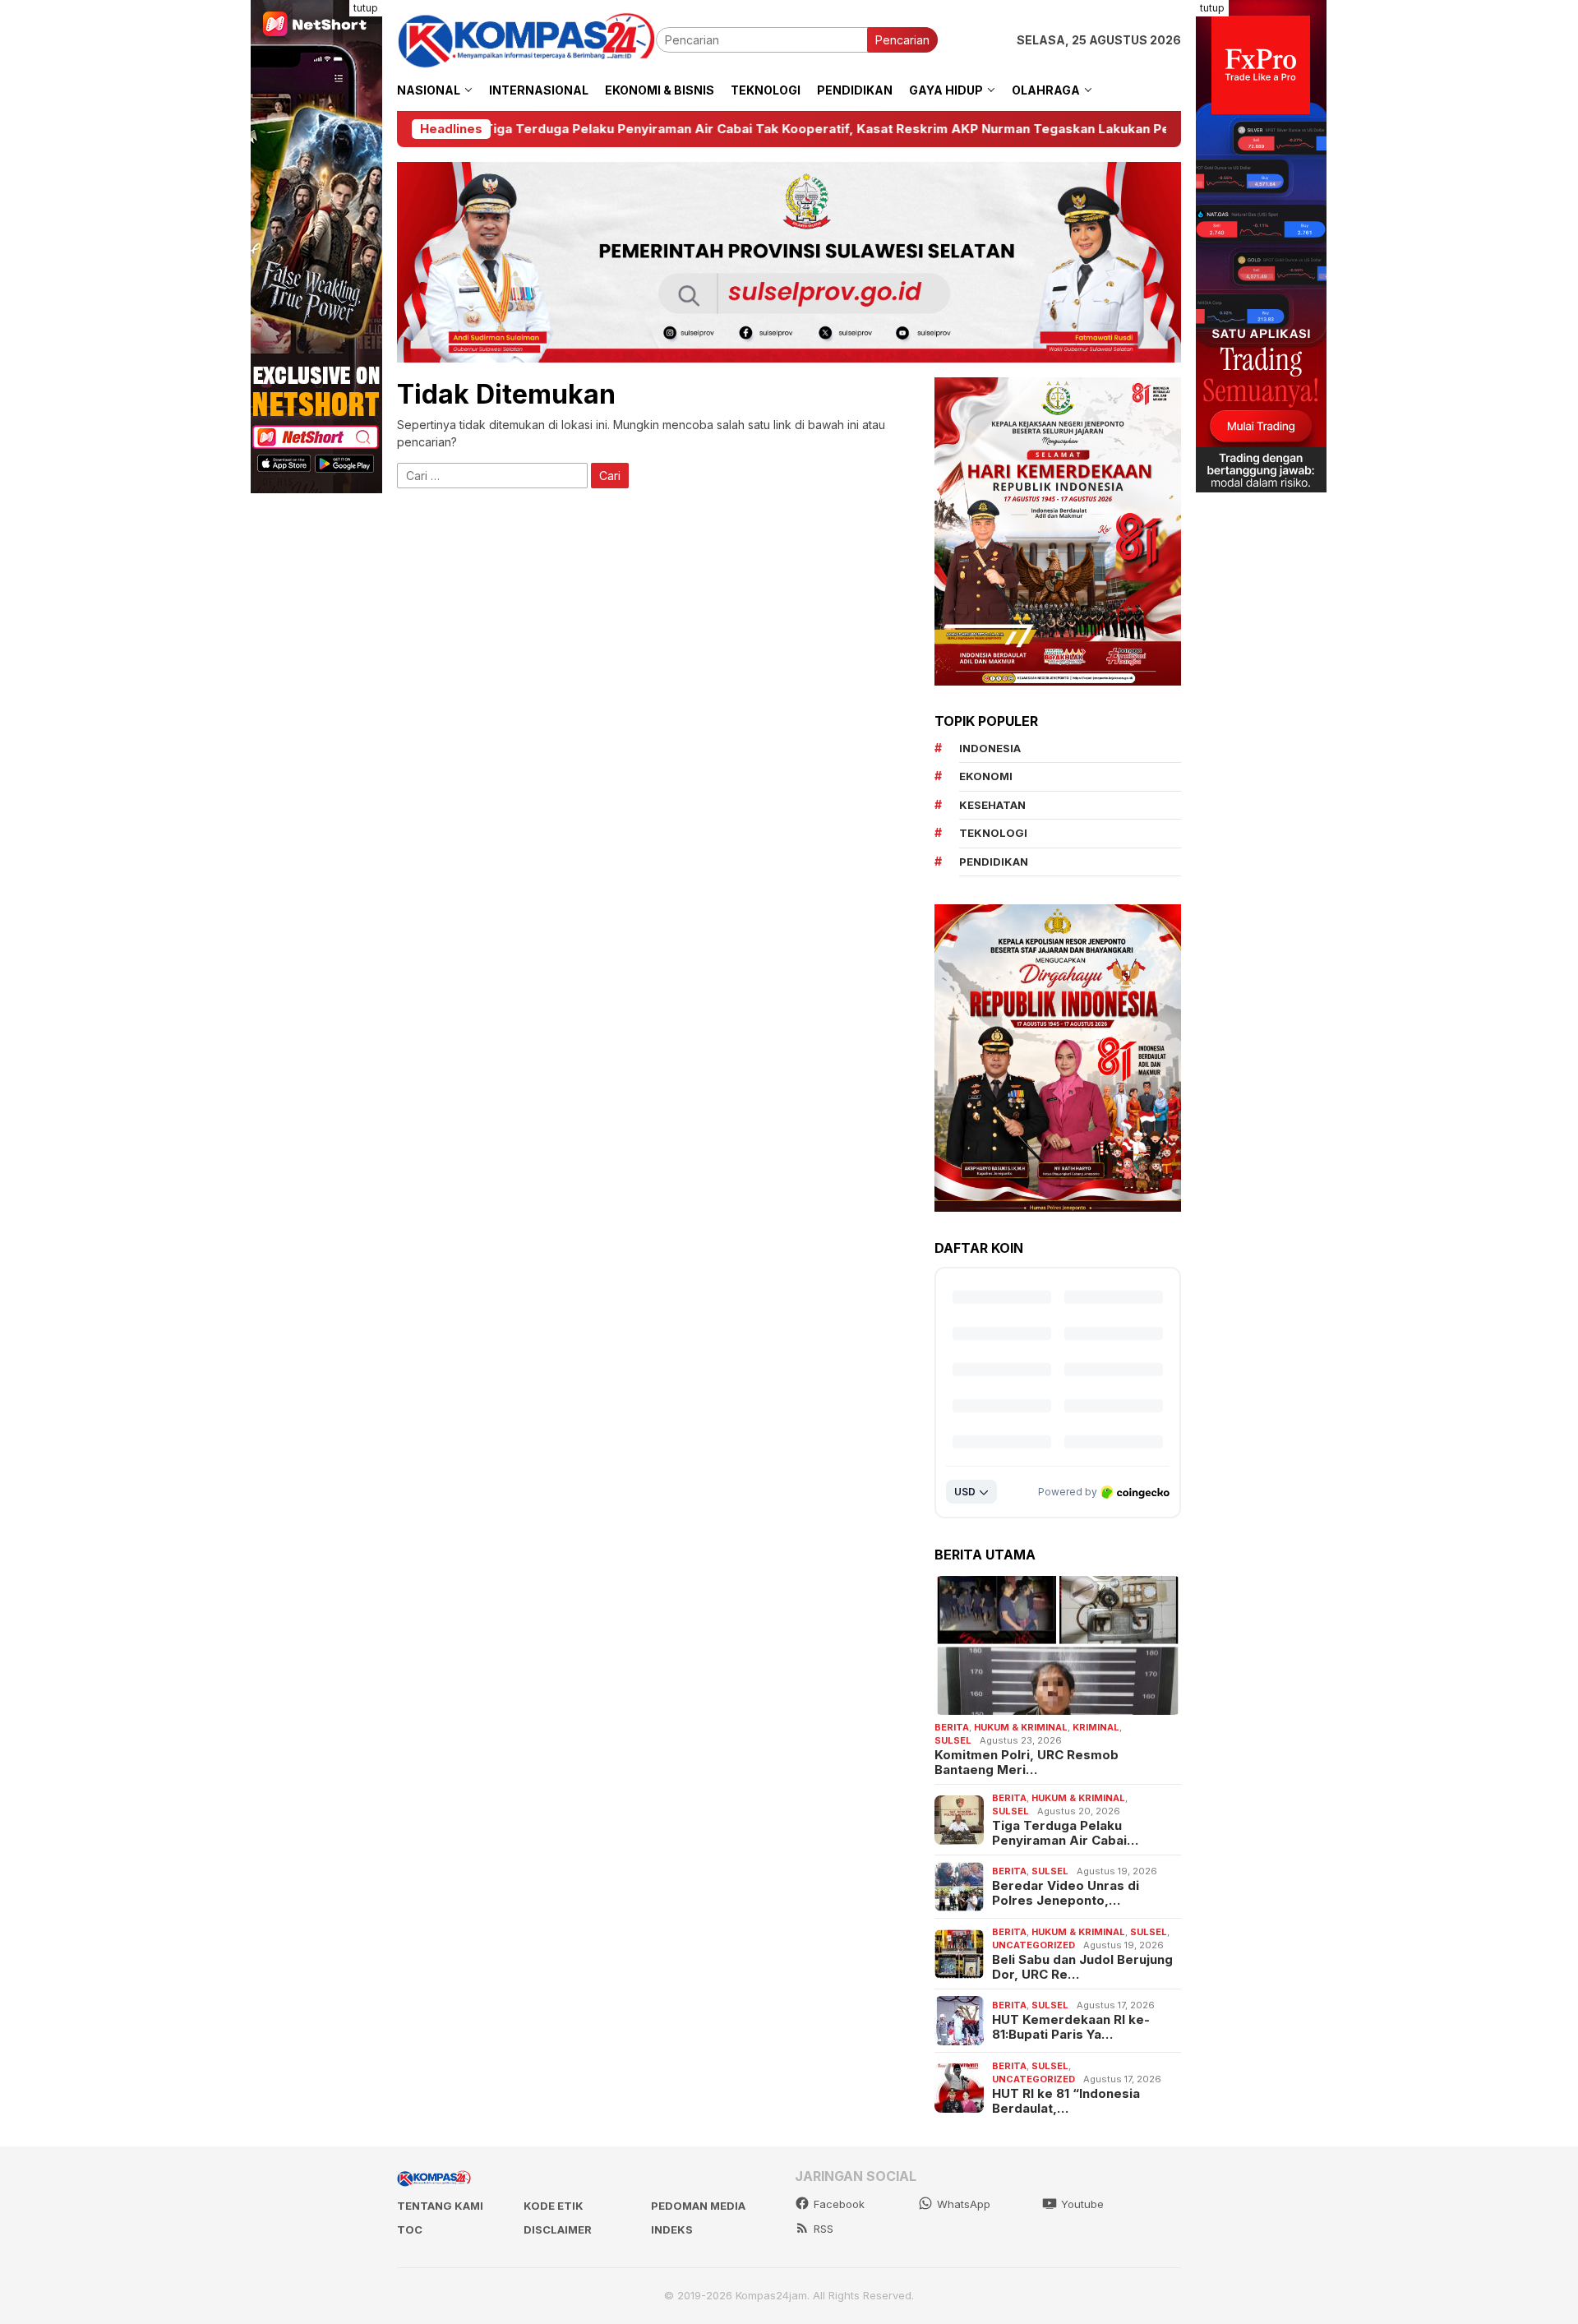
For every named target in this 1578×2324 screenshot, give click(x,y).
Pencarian (902, 40)
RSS (824, 2229)
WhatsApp (964, 2204)
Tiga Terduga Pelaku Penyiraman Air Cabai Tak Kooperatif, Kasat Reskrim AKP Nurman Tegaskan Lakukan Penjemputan (629, 129)
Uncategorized (1034, 1946)
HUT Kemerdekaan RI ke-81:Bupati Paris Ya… (1071, 2028)
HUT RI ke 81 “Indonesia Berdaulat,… (1066, 2101)
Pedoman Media (698, 2206)
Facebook (839, 2204)
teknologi (993, 834)
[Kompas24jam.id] (526, 39)
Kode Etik (554, 2206)
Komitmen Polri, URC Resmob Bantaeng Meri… (1027, 1763)
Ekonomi (986, 777)
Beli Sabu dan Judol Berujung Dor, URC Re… (1082, 1967)
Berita (952, 1727)
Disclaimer (558, 2229)
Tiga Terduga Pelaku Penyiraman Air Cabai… (1065, 1833)
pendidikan (994, 862)
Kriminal (1096, 1727)
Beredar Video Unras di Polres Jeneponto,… (1066, 1894)
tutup (366, 8)
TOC (410, 2229)
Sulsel (953, 1741)
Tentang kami (440, 2206)
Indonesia (990, 749)
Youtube (1082, 2204)
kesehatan (992, 806)
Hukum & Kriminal (1021, 1727)
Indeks (672, 2229)
